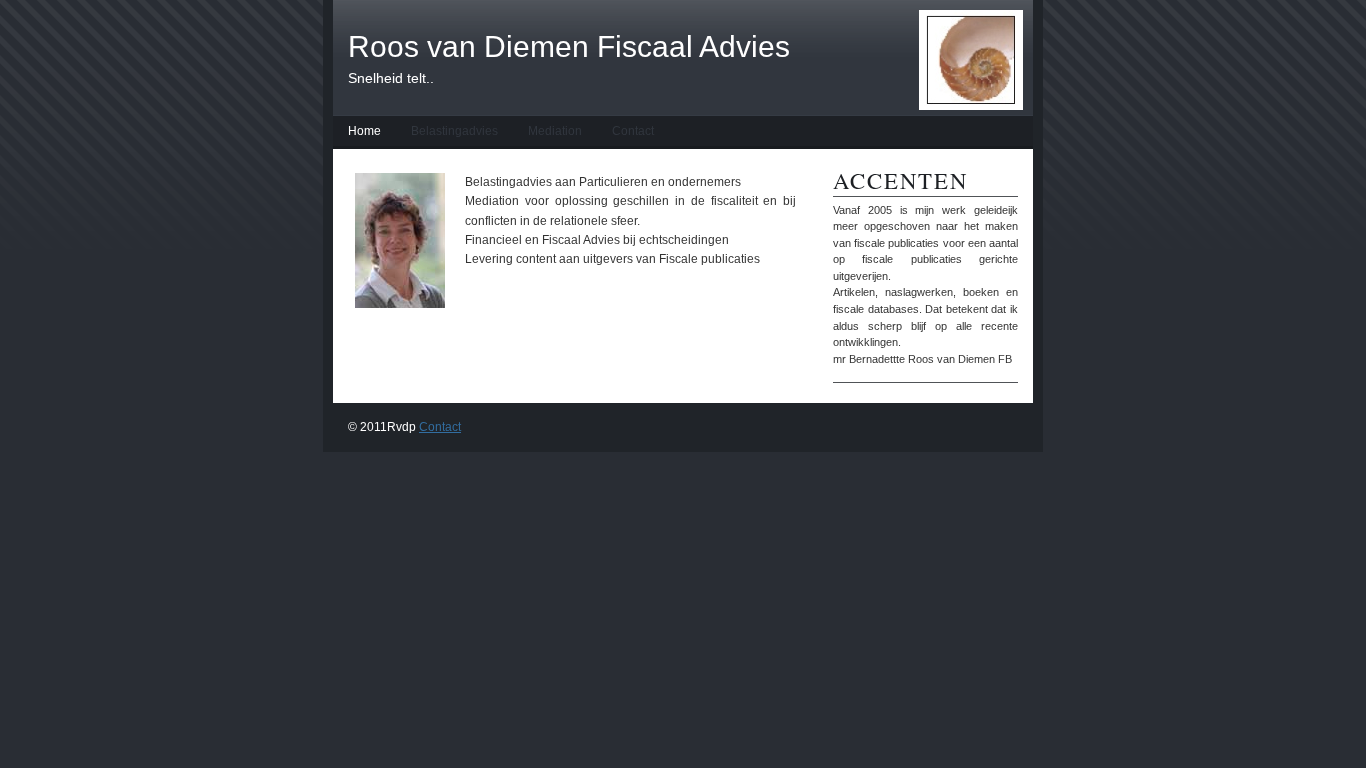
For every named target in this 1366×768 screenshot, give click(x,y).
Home (364, 131)
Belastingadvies (454, 131)
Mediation (555, 131)
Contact (633, 131)
